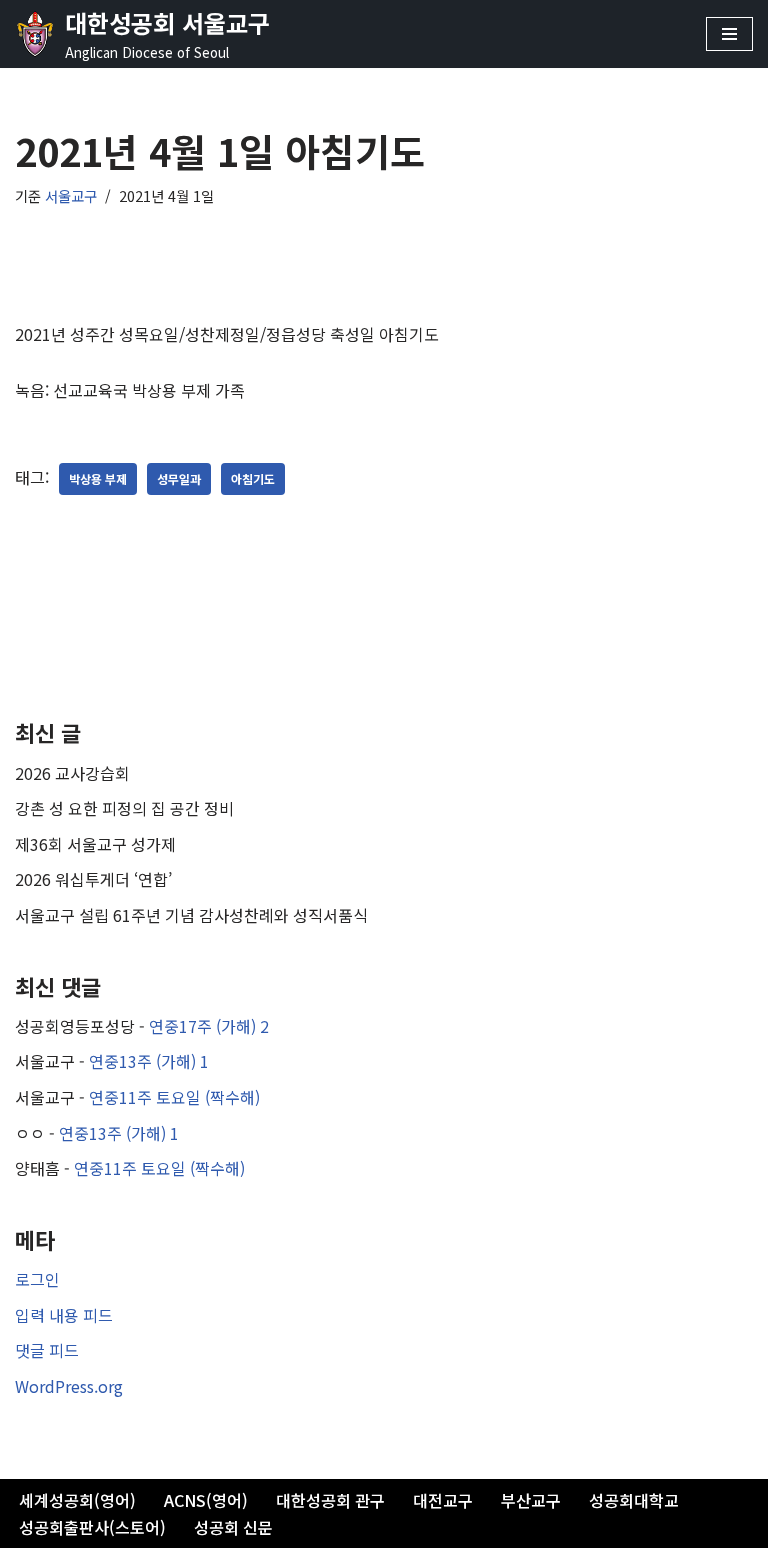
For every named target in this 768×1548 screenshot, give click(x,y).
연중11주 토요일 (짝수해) (174, 1097)
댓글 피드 (47, 1350)
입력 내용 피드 (64, 1315)
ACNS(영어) (206, 1500)
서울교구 (71, 195)
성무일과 (179, 478)
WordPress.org (69, 1386)
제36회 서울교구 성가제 (95, 844)
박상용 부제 (98, 478)
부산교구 (531, 1500)
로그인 (37, 1279)
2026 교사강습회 (72, 773)
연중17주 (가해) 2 (209, 1026)
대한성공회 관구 (330, 1500)
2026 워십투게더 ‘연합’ (93, 879)
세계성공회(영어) (77, 1500)
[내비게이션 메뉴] (729, 34)
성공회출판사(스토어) (92, 1527)
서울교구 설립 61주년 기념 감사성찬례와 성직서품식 (191, 915)
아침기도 (253, 478)
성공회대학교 (634, 1500)
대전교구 (443, 1500)
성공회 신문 (233, 1527)
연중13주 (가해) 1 (149, 1061)
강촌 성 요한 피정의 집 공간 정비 (124, 808)
